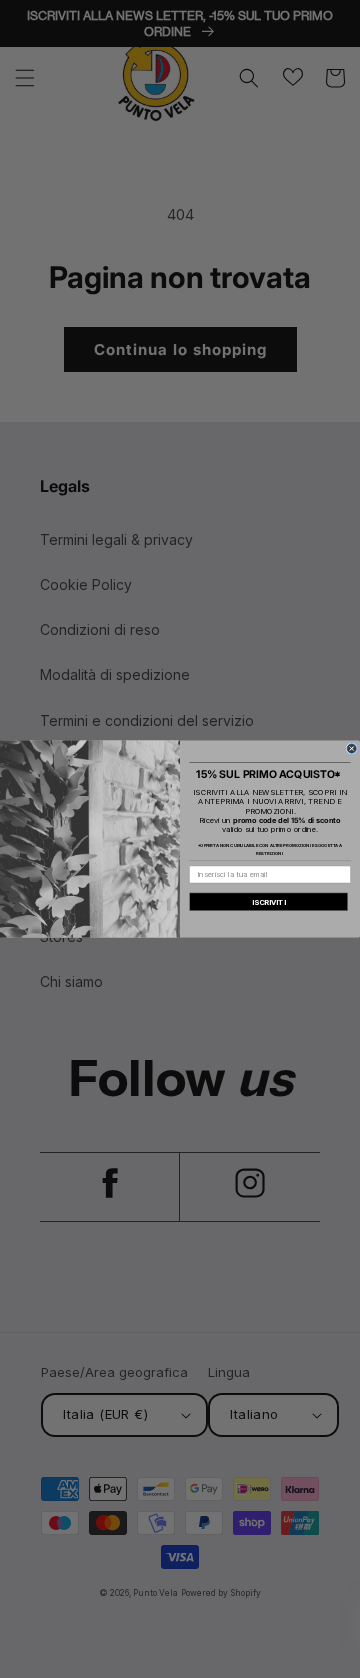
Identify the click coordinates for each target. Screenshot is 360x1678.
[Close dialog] (351, 748)
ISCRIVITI (269, 901)
